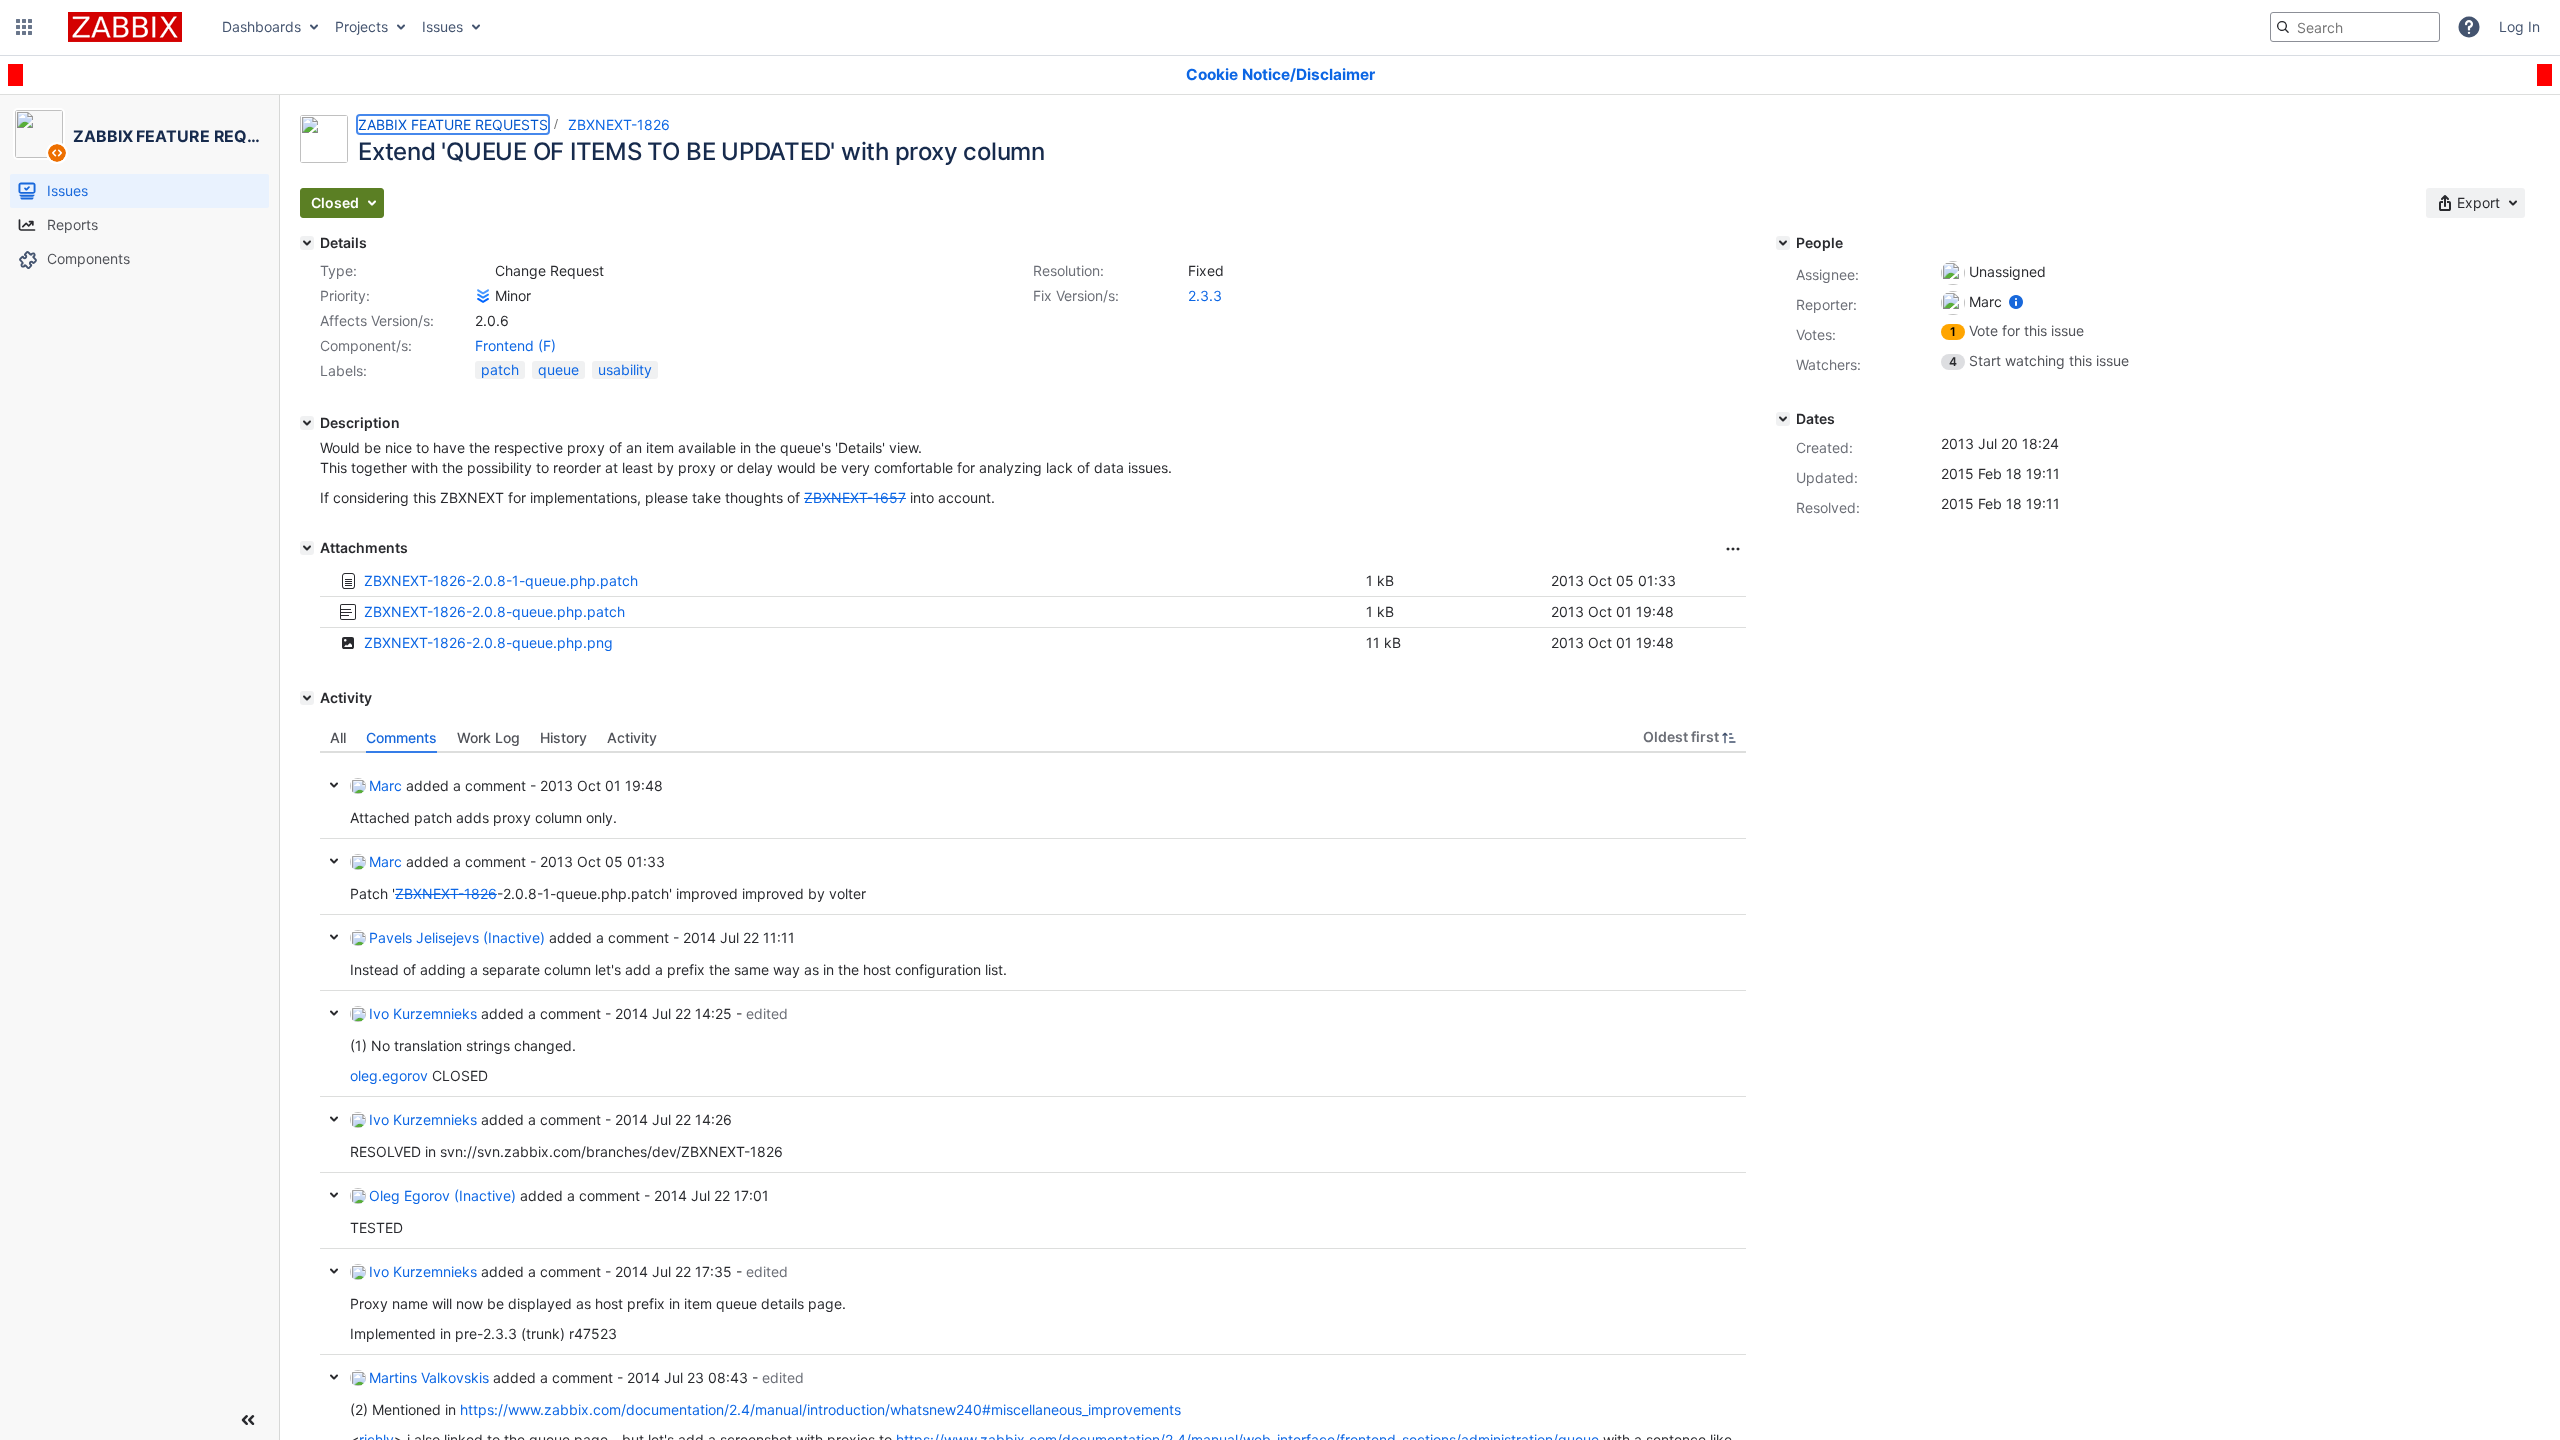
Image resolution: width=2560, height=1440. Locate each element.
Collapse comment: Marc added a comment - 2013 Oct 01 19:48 (334, 785)
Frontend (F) (515, 345)
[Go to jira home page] (125, 27)
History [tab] (563, 737)
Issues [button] (442, 26)
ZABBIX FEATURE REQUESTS (453, 124)
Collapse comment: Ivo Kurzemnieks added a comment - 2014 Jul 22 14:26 (334, 1119)
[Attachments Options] (1733, 549)
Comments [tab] (401, 737)
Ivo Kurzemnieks (423, 1013)
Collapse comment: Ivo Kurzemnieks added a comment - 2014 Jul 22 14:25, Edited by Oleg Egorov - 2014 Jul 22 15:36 (334, 1013)
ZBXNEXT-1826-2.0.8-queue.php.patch (494, 611)
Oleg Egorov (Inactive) (442, 1195)
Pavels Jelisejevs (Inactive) (457, 937)
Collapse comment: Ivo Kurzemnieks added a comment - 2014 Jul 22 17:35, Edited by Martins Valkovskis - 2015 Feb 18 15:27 (334, 1271)
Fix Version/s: (1076, 295)
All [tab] (338, 737)
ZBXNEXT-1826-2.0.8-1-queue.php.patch (501, 580)
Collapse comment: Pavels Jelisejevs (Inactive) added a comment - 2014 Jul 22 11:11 (334, 937)
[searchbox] (2355, 27)
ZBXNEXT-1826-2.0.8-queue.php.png (488, 642)
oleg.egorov (389, 1075)
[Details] (307, 243)
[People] (1783, 243)
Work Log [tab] (488, 737)
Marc (385, 785)
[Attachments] (307, 548)
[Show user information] (2016, 301)
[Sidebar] (248, 1420)
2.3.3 (1205, 295)
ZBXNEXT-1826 (619, 124)
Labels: (343, 370)
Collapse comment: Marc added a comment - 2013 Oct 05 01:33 (334, 861)
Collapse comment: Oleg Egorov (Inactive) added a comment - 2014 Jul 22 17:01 (334, 1195)
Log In (2519, 26)
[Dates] (1783, 419)
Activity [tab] (632, 737)
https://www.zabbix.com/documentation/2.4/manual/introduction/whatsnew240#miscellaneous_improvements (820, 1409)
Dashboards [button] (261, 26)
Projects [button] (361, 26)
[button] (24, 27)
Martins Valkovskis (429, 1377)
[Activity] (307, 698)
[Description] (307, 423)
